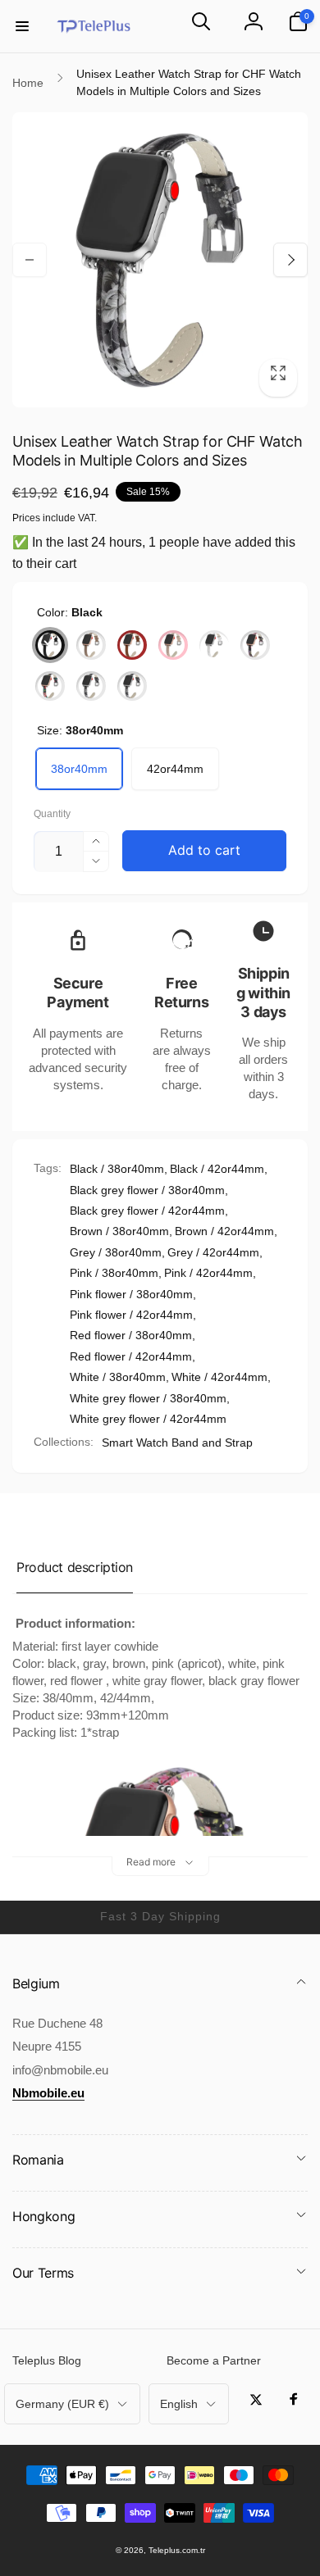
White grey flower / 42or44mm (148, 1419)
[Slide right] (290, 260)
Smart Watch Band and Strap (177, 1442)
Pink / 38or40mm (114, 1273)
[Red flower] (50, 686)
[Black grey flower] (132, 686)
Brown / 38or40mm (119, 1231)
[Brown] (132, 645)
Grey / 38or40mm (116, 1252)
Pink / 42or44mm (208, 1273)
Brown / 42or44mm (224, 1231)
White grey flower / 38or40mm (148, 1398)
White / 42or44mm (219, 1377)
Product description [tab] (75, 1567)
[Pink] (173, 645)
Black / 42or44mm (217, 1169)
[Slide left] (30, 260)
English (179, 2404)
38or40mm (79, 769)
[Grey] (91, 645)
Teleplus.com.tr (177, 2550)
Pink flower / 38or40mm (131, 1294)
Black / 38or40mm (117, 1169)
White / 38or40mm (118, 1377)
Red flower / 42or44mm (131, 1356)
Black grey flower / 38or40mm (147, 1190)
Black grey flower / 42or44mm (147, 1211)
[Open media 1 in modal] (160, 260)
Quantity (52, 814)
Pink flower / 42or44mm (131, 1315)
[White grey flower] (91, 686)
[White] (214, 645)
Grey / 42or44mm (213, 1252)
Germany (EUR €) (62, 2404)
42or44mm (175, 769)
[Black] (50, 645)
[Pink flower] (255, 645)
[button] (22, 26)
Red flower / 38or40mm (131, 1335)
